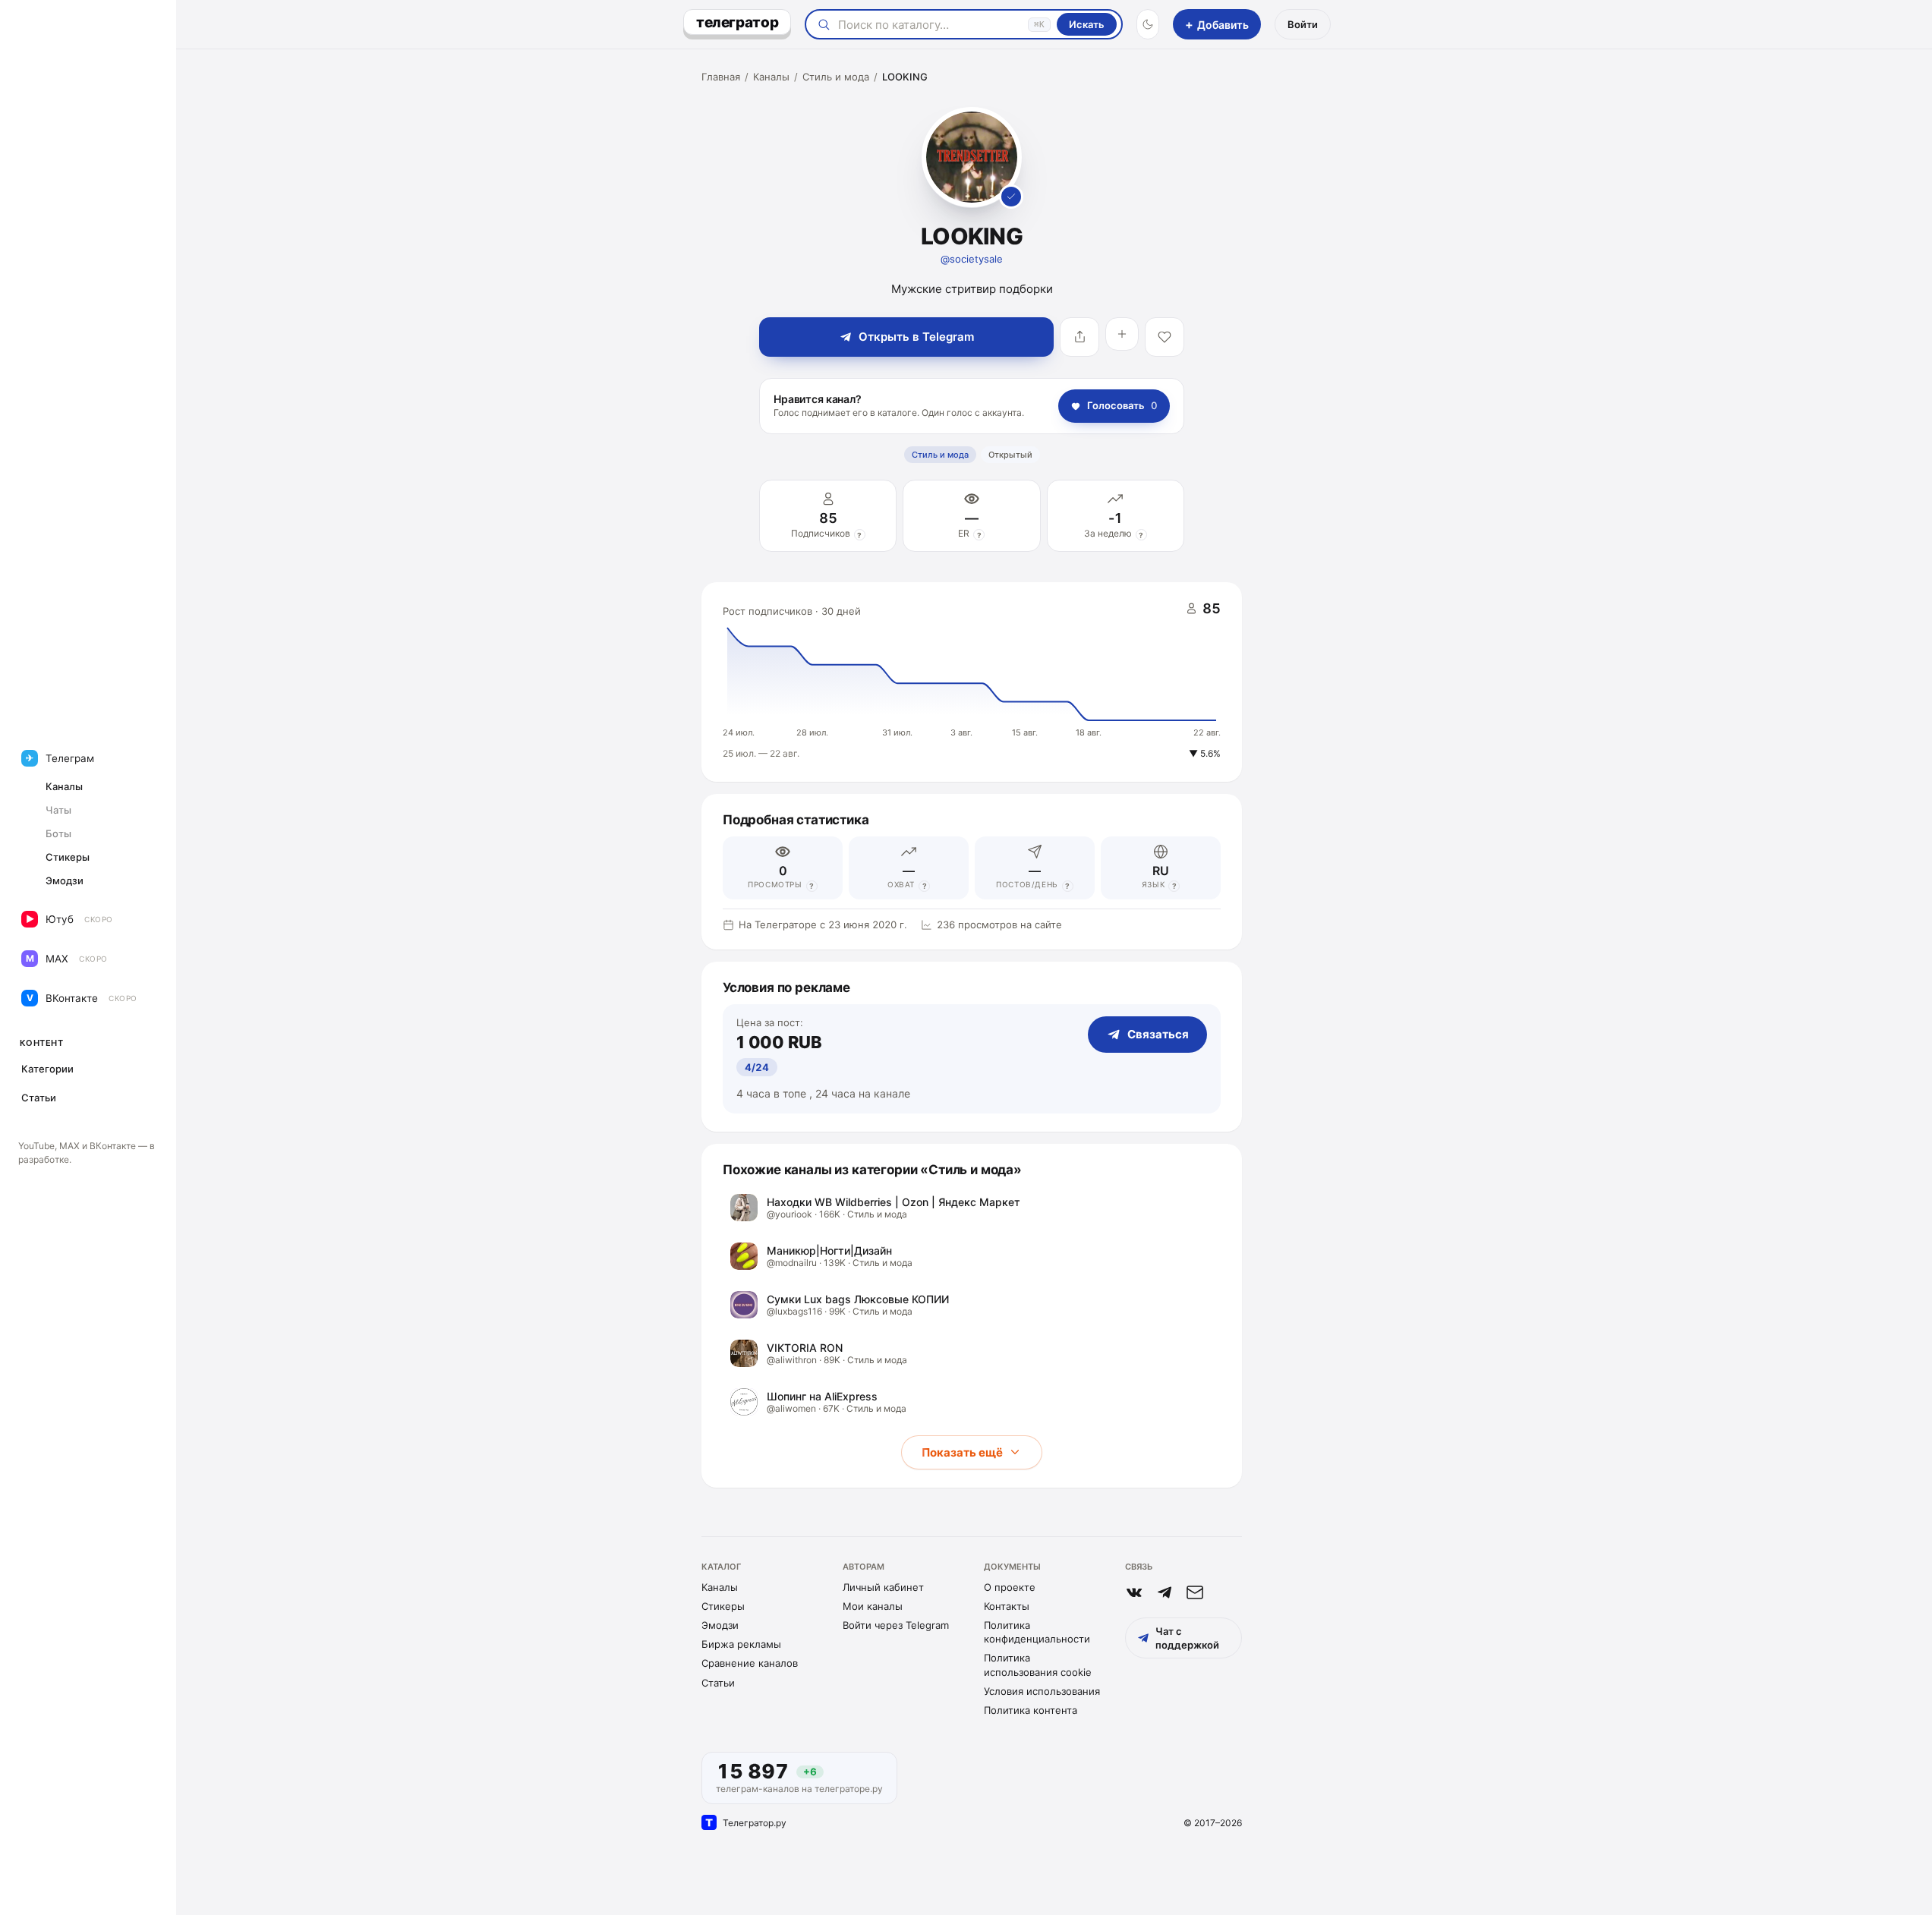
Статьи (718, 1683)
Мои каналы (873, 1606)
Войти (1303, 24)
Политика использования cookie (1038, 1665)
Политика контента (1031, 1710)
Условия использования (1042, 1691)
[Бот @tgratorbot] (1165, 1592)
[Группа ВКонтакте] (1134, 1592)
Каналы (771, 77)
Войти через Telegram (896, 1625)
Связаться (1158, 1034)
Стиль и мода (836, 77)
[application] (972, 682)
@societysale (972, 259)
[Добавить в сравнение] (1122, 334)
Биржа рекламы (741, 1644)
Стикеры (723, 1606)
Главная (721, 77)
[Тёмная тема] (1148, 24)
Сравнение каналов (750, 1663)
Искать (1087, 24)
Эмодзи (720, 1625)
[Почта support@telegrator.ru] (1195, 1592)
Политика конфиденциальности (1037, 1632)
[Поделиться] (1079, 337)
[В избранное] (1165, 337)
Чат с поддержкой (1187, 1638)
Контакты (1007, 1606)
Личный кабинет (883, 1587)
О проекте (1010, 1587)
